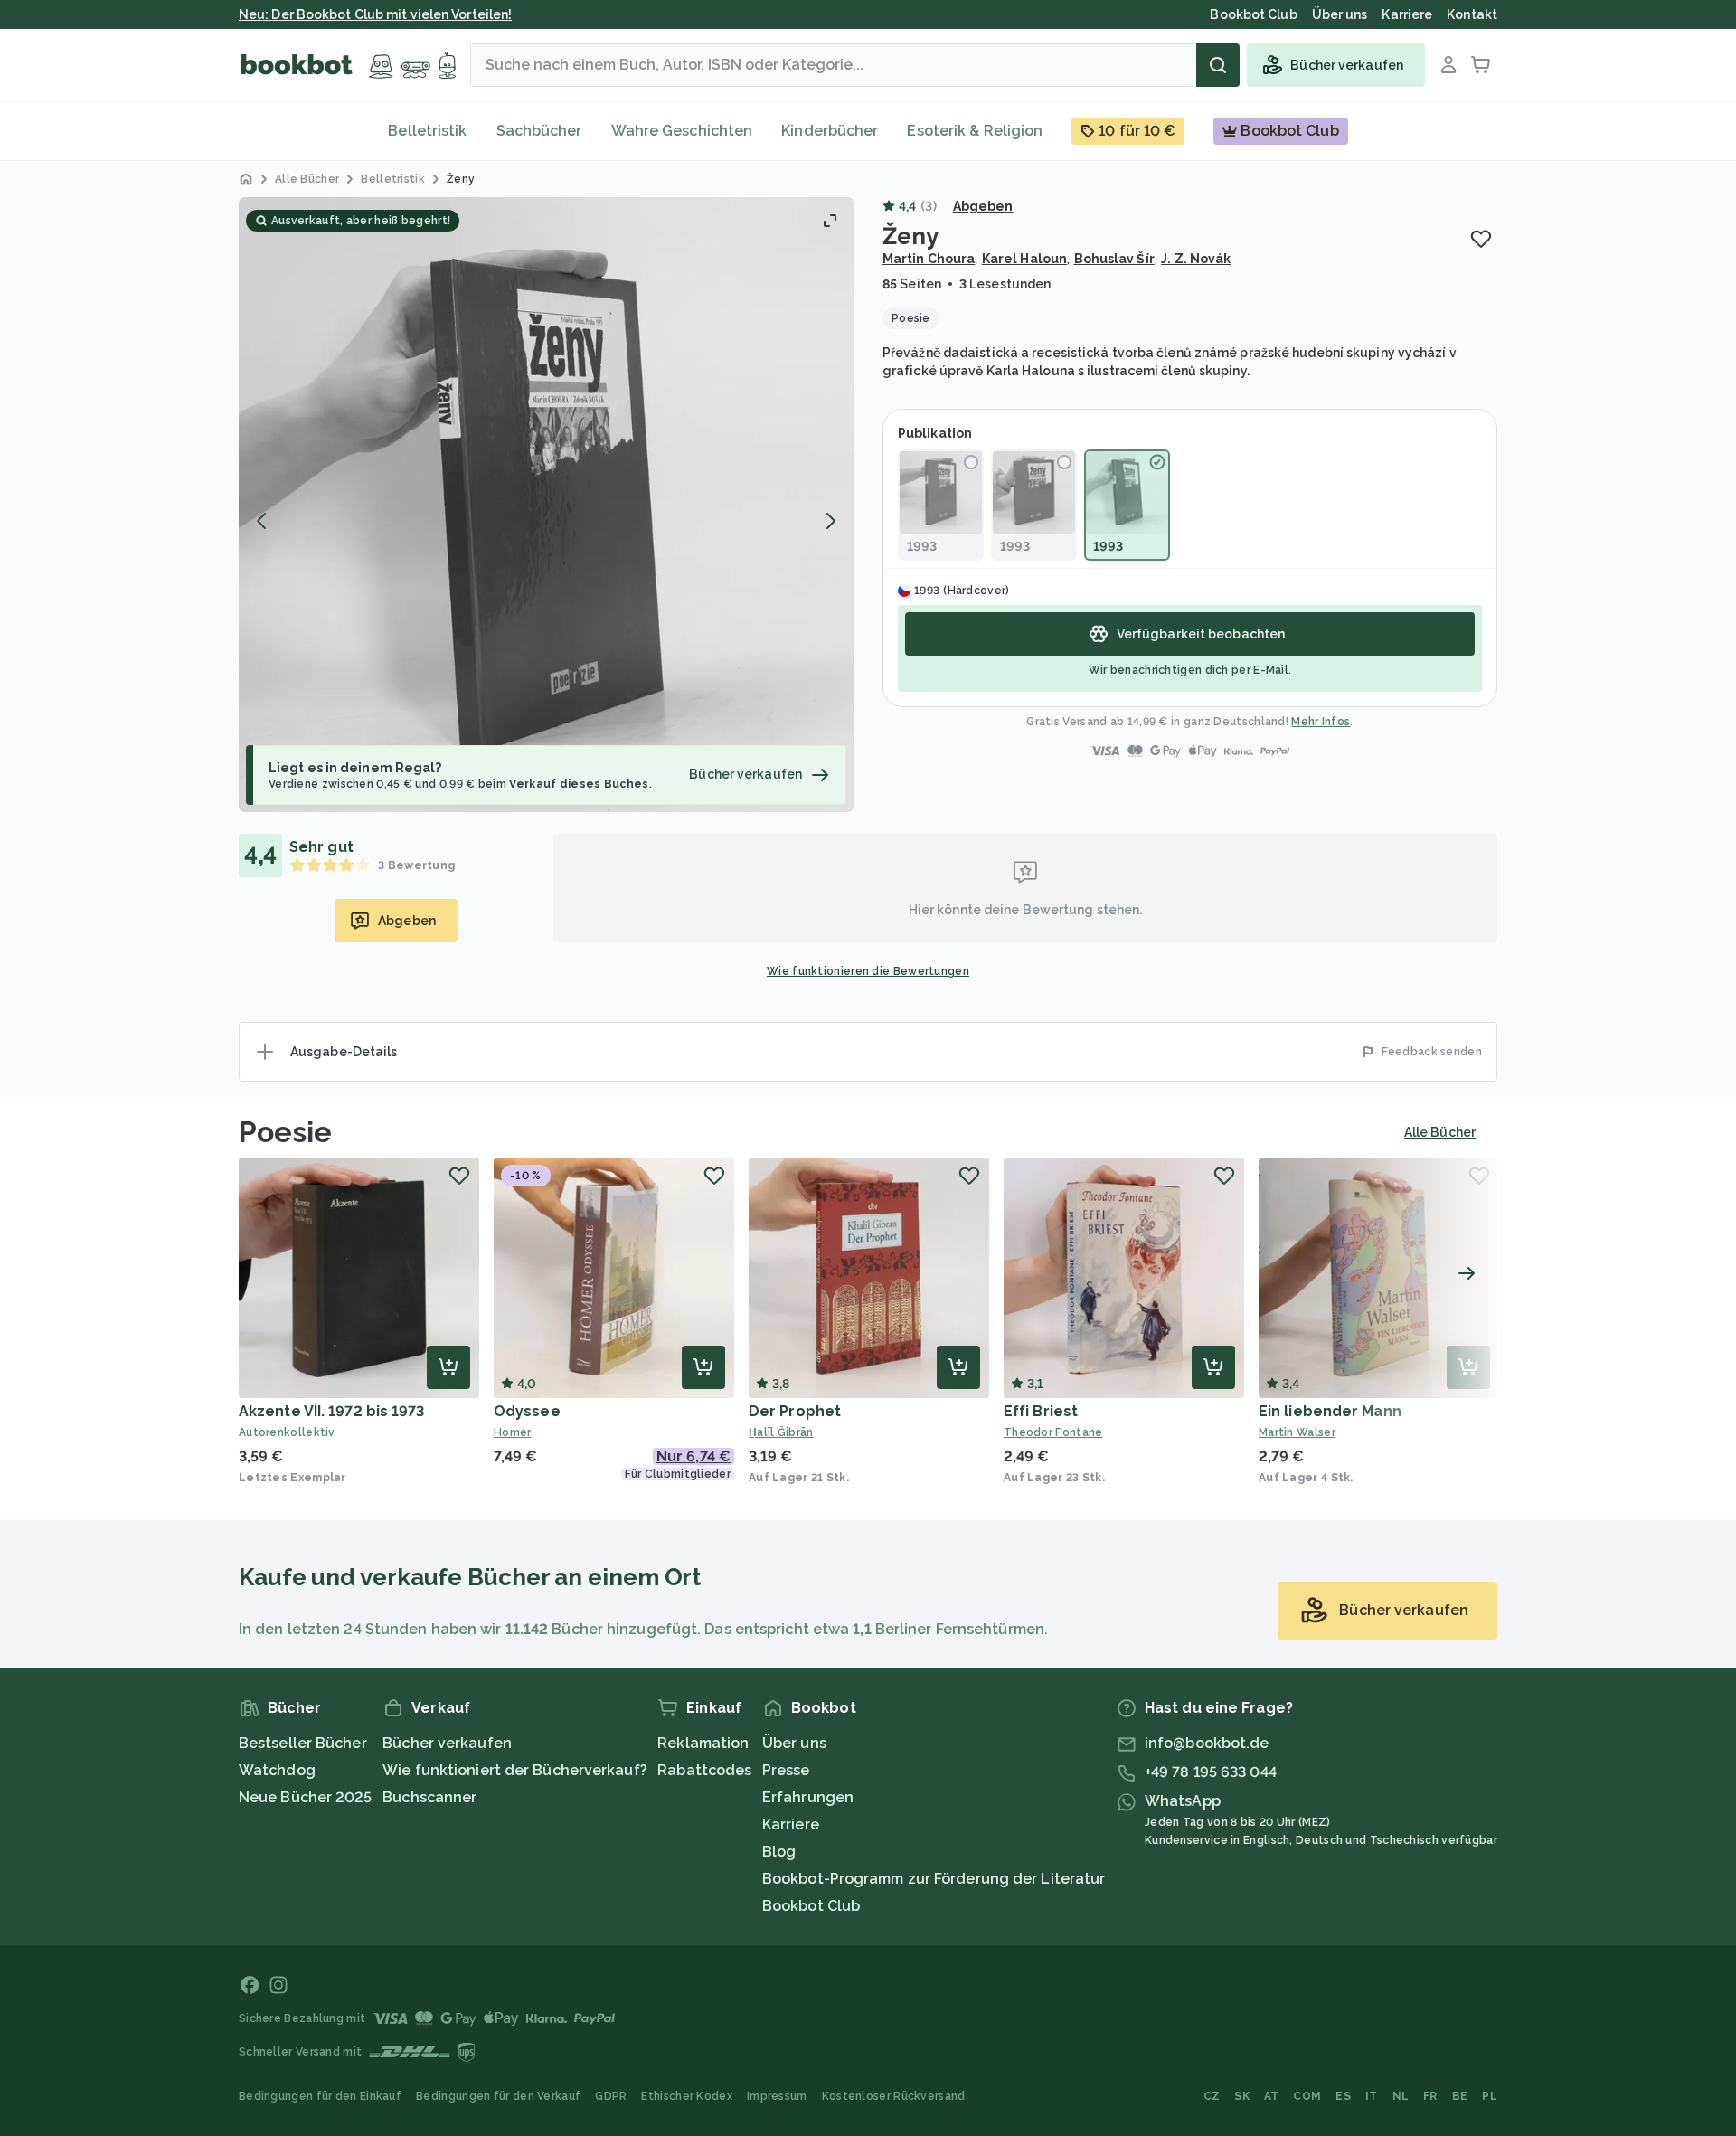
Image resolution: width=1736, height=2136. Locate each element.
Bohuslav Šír (1114, 259)
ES (1343, 2096)
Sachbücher (539, 131)
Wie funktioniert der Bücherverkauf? (515, 1770)
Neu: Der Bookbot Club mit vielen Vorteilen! (375, 14)
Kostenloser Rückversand (894, 2096)
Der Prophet (795, 1411)
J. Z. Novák (1196, 259)
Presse (786, 1770)
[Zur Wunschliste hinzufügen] (1481, 239)
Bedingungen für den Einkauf (320, 2096)
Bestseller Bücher (303, 1743)
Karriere (791, 1824)
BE (1460, 2096)
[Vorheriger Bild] (262, 521)
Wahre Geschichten (682, 131)
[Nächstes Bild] (830, 521)
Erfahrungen (808, 1797)
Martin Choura (929, 259)
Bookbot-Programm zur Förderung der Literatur (934, 1879)
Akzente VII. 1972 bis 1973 (332, 1411)
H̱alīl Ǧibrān (781, 1432)
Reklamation (703, 1743)
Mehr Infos (1321, 722)
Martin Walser (1297, 1432)
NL (1401, 2096)
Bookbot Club (811, 1906)
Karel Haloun (1024, 259)
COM (1307, 2096)
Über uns (794, 1743)
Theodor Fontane (1053, 1432)
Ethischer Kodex (687, 2096)
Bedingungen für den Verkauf (498, 2096)
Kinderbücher (830, 131)
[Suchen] (1218, 65)
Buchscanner (429, 1797)
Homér (513, 1432)
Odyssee (527, 1411)
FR (1430, 2096)
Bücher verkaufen (447, 1743)
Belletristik (427, 131)
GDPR (611, 2096)
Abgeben (983, 206)
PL (1490, 2096)
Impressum (777, 2096)
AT (1272, 2096)
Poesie (286, 1132)
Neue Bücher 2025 (306, 1797)
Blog (779, 1852)
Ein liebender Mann (1330, 1411)
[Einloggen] (1448, 65)
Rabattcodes (704, 1770)
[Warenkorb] (1481, 65)
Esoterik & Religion (975, 131)
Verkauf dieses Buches (579, 784)
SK (1242, 2096)
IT (1372, 2096)
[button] (546, 505)
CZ (1212, 2096)
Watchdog (277, 1770)
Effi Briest (1041, 1411)
